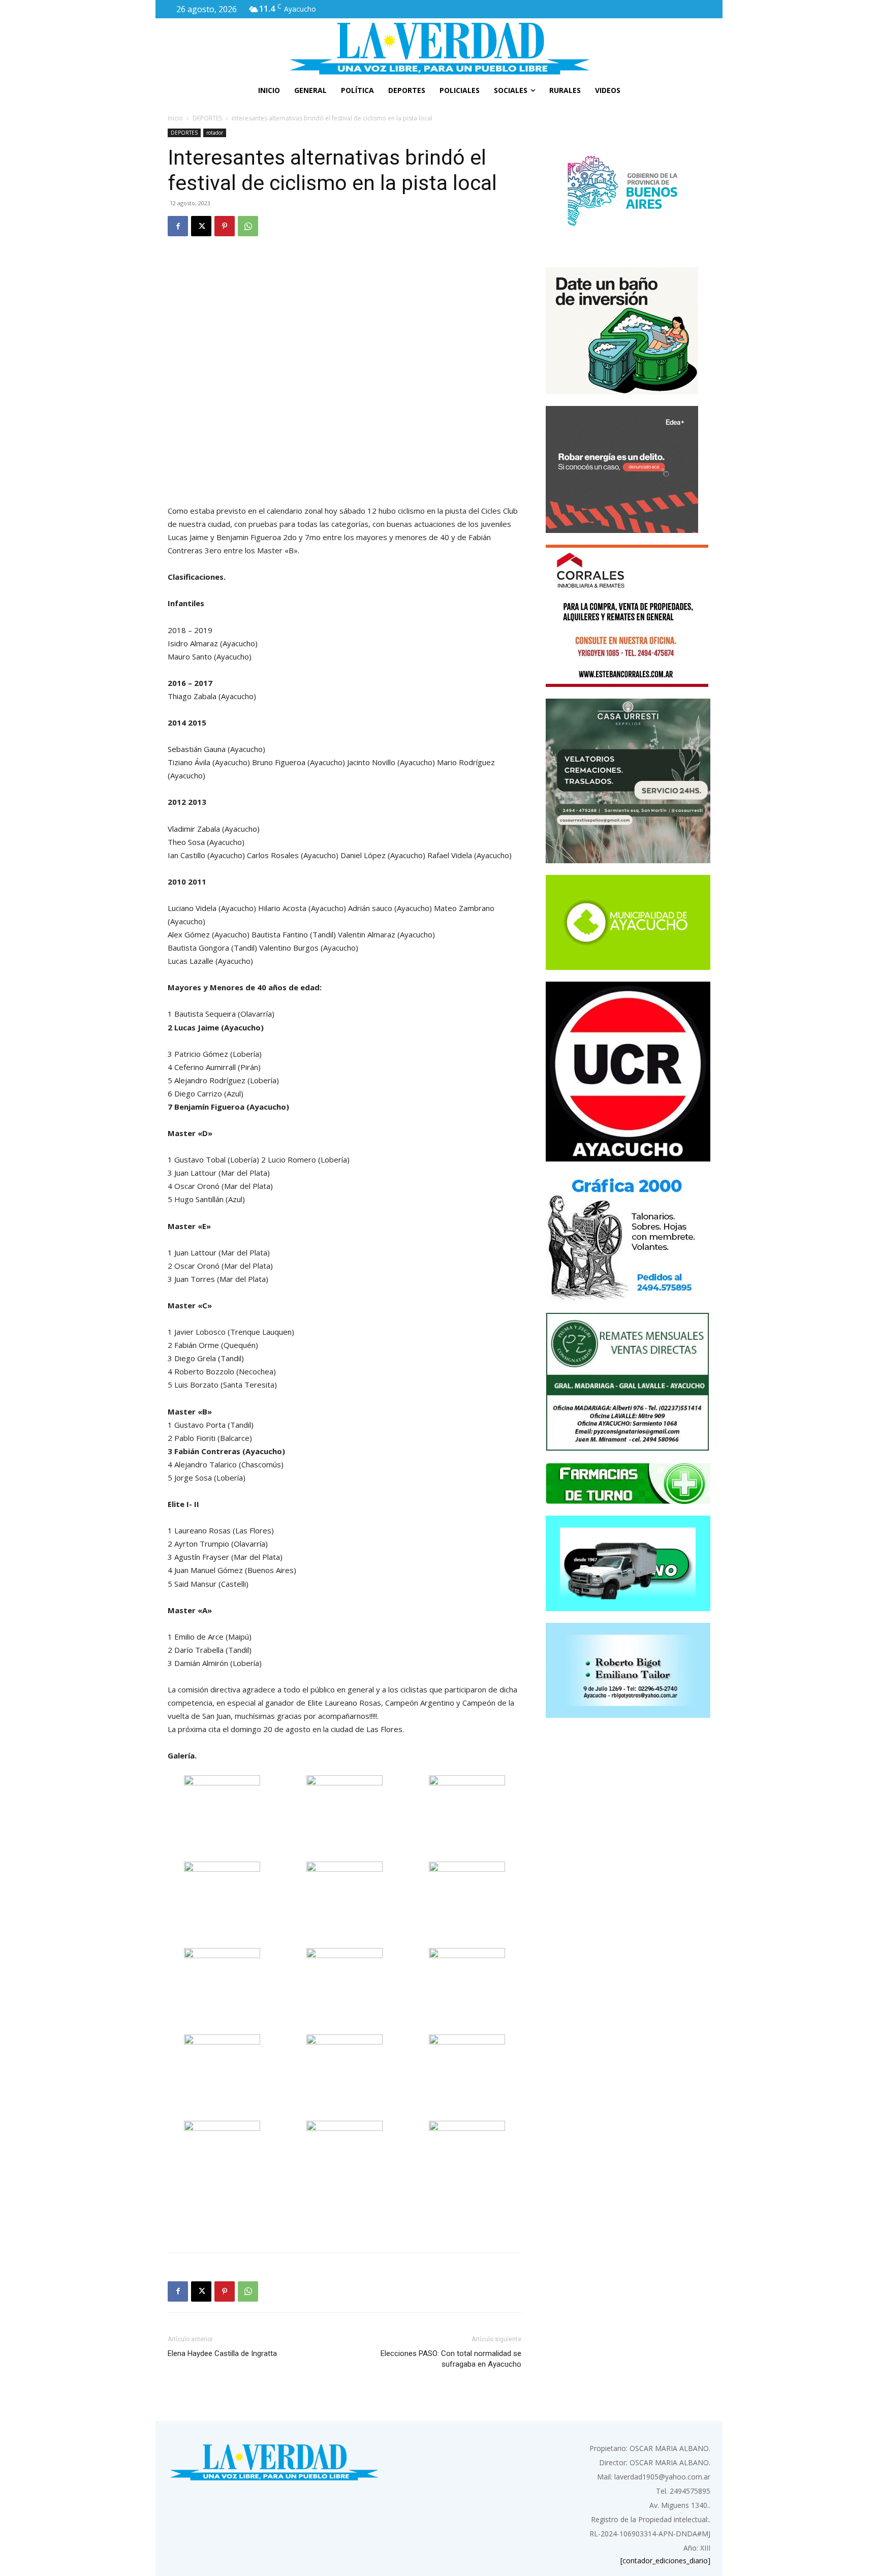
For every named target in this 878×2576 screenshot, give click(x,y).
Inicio (175, 118)
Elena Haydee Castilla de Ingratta (222, 2353)
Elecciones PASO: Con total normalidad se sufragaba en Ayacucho (451, 2359)
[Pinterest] (225, 226)
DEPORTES (207, 118)
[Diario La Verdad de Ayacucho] (439, 48)
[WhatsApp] (248, 226)
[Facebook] (178, 226)
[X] (201, 226)
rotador (215, 133)
